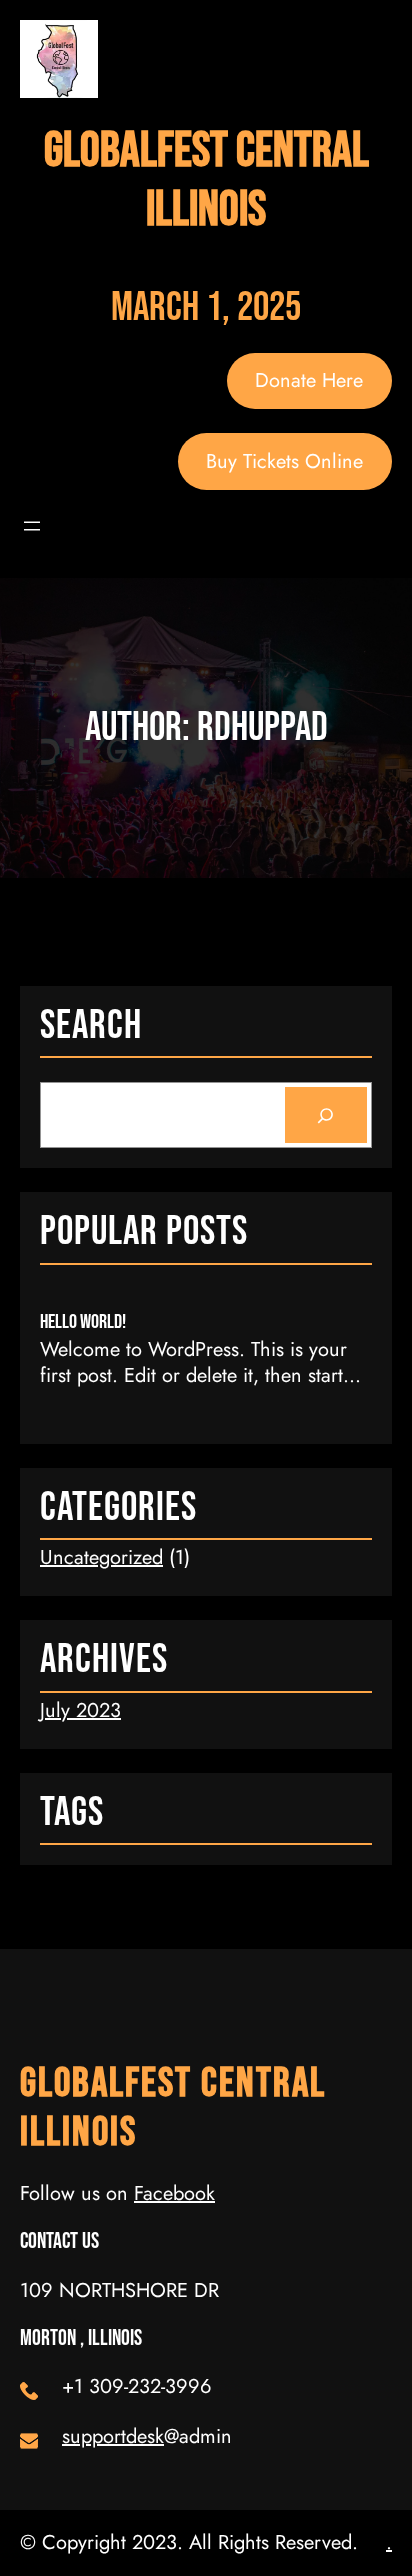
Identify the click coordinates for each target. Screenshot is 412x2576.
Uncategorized (101, 1558)
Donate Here (309, 380)
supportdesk (113, 2437)
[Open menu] (32, 526)
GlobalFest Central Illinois (206, 181)
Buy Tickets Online (284, 461)
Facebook (174, 2194)
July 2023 (80, 1711)
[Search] (326, 1115)
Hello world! (83, 1322)
